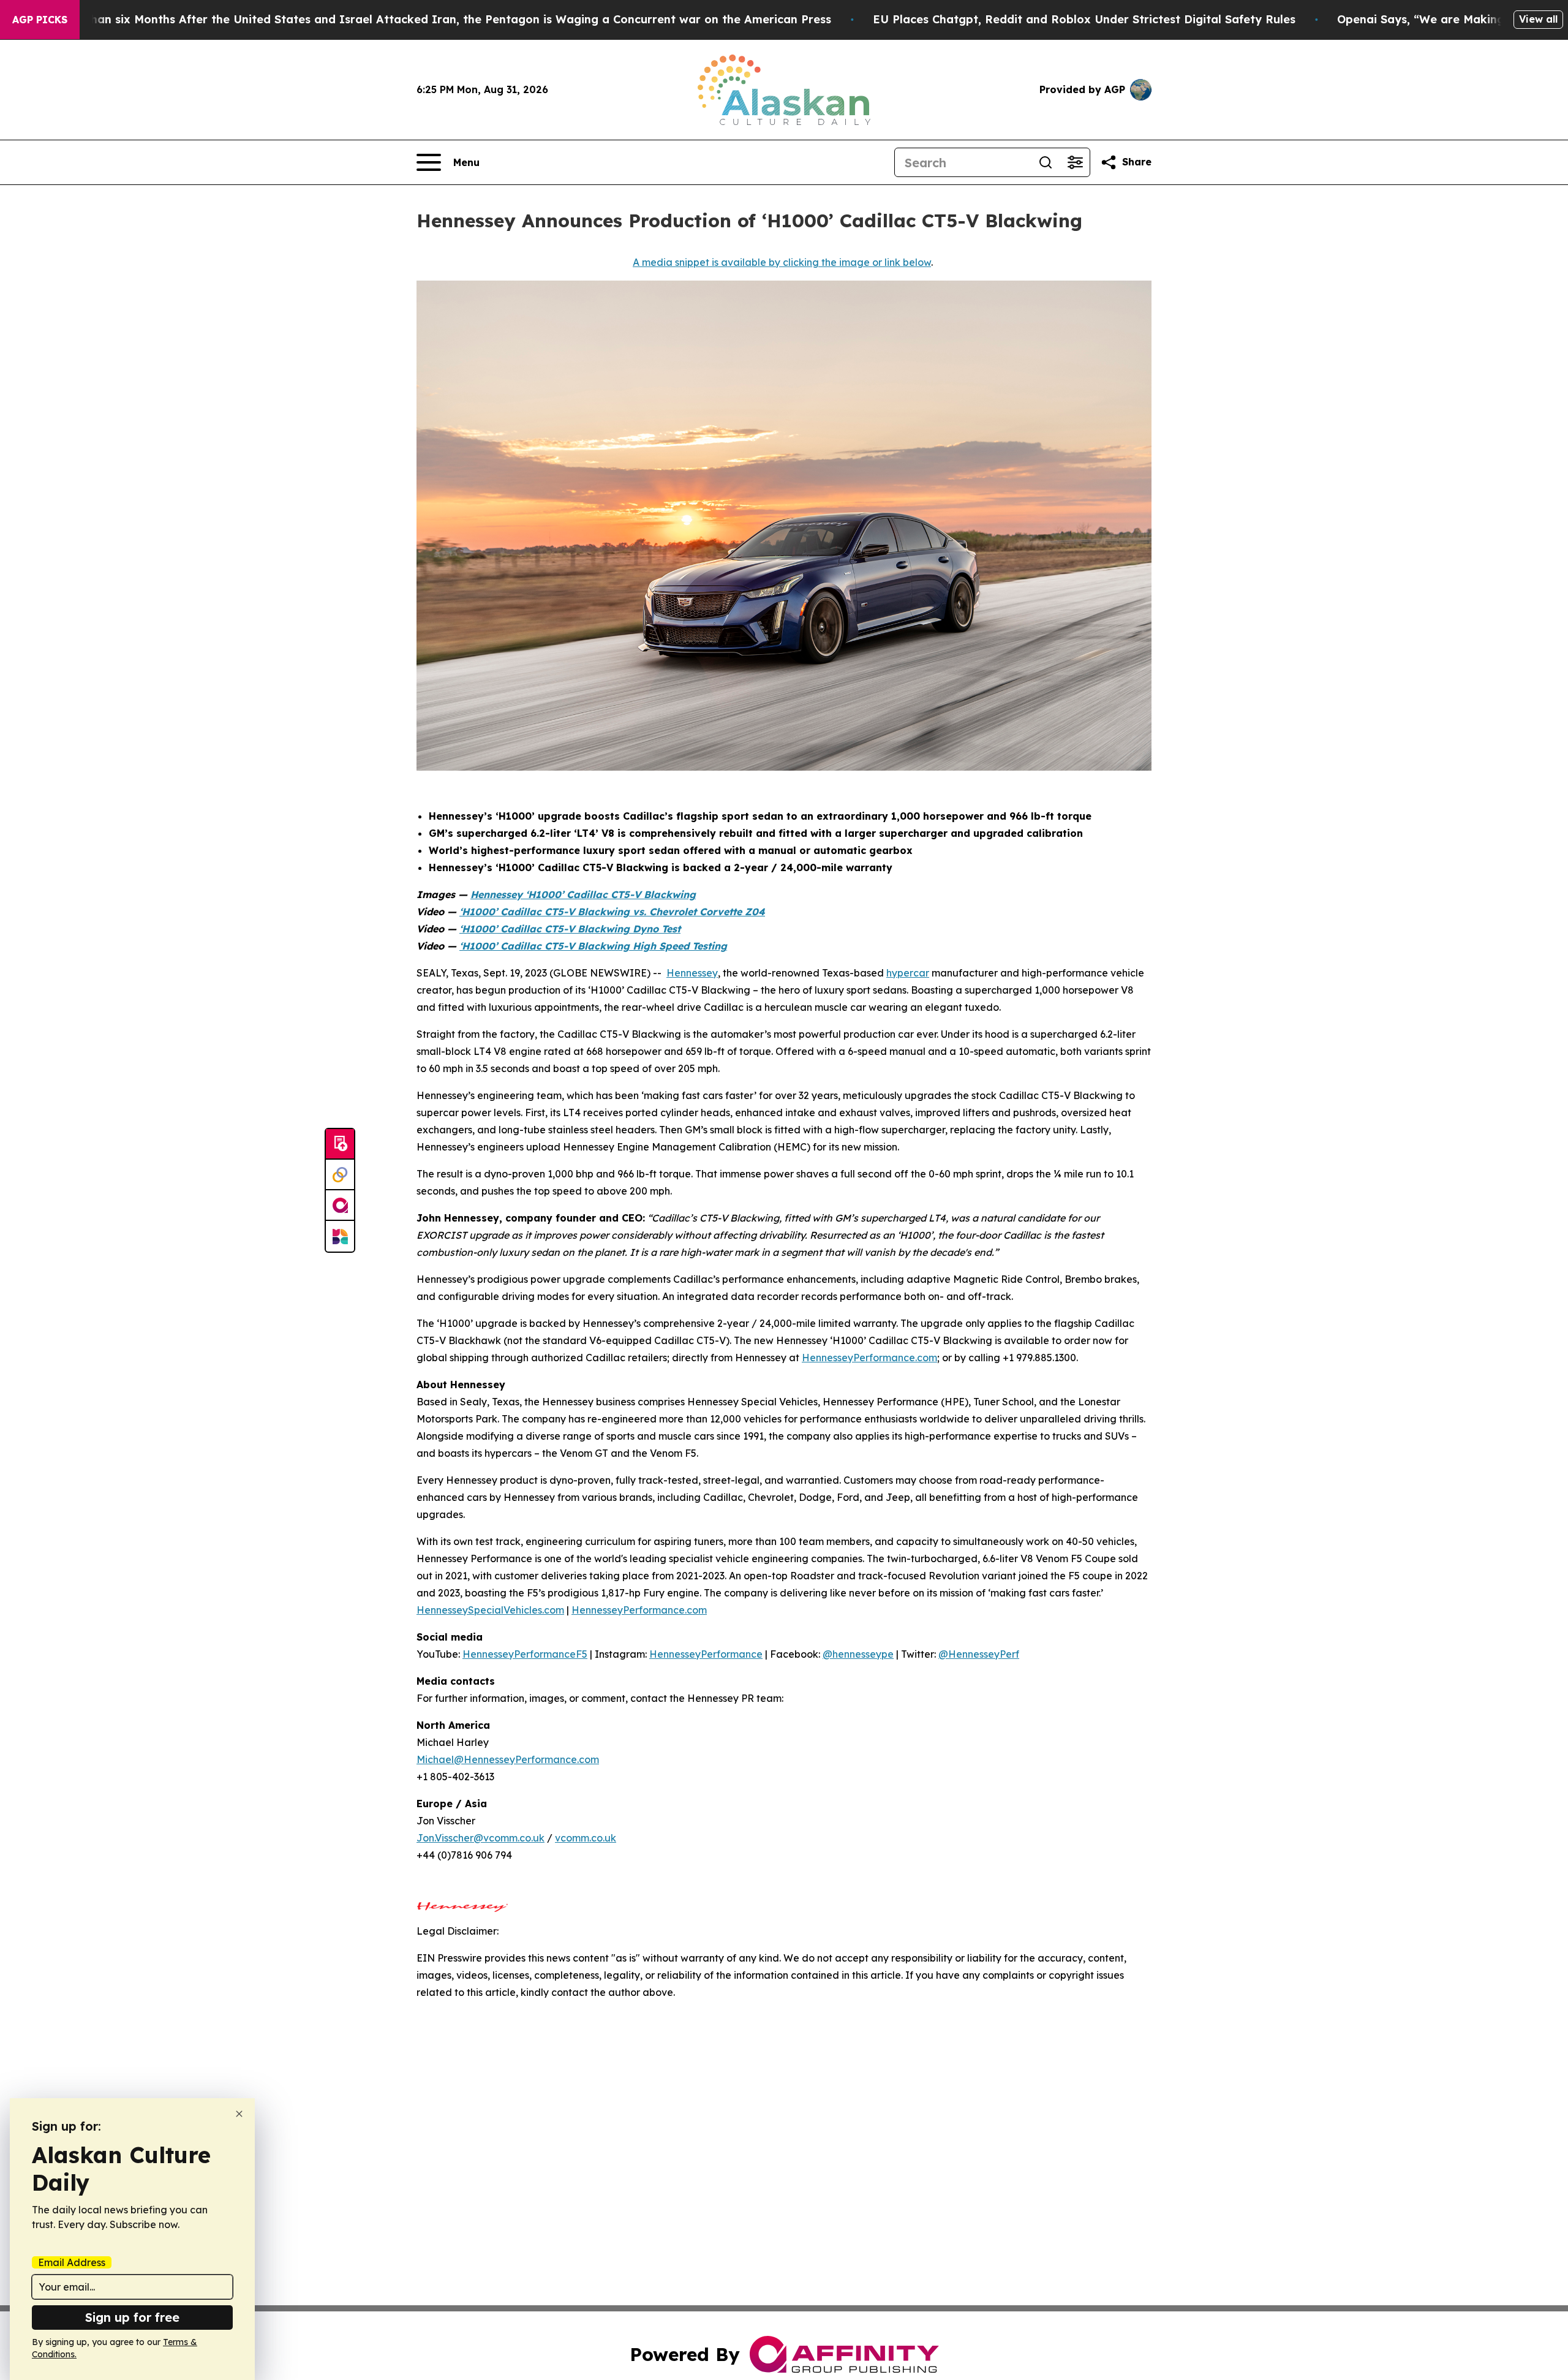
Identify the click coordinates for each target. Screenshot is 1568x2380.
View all (1538, 19)
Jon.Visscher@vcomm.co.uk (481, 1838)
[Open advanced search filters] (1075, 162)
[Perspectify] (340, 1175)
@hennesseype (858, 1654)
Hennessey (692, 973)
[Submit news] (340, 1144)
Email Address (72, 2262)
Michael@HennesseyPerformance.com (508, 1759)
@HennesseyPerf (979, 1654)
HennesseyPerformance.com (869, 1358)
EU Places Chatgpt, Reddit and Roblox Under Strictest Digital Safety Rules (1084, 19)
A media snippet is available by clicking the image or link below (782, 262)
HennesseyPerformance (706, 1654)
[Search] (1046, 162)
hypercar (908, 973)
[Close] (239, 2114)
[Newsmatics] (340, 1236)
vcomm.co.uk (586, 1838)
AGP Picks (40, 20)
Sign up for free (132, 2317)
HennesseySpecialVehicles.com (490, 1610)
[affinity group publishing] (340, 1206)
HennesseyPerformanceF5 (525, 1654)
